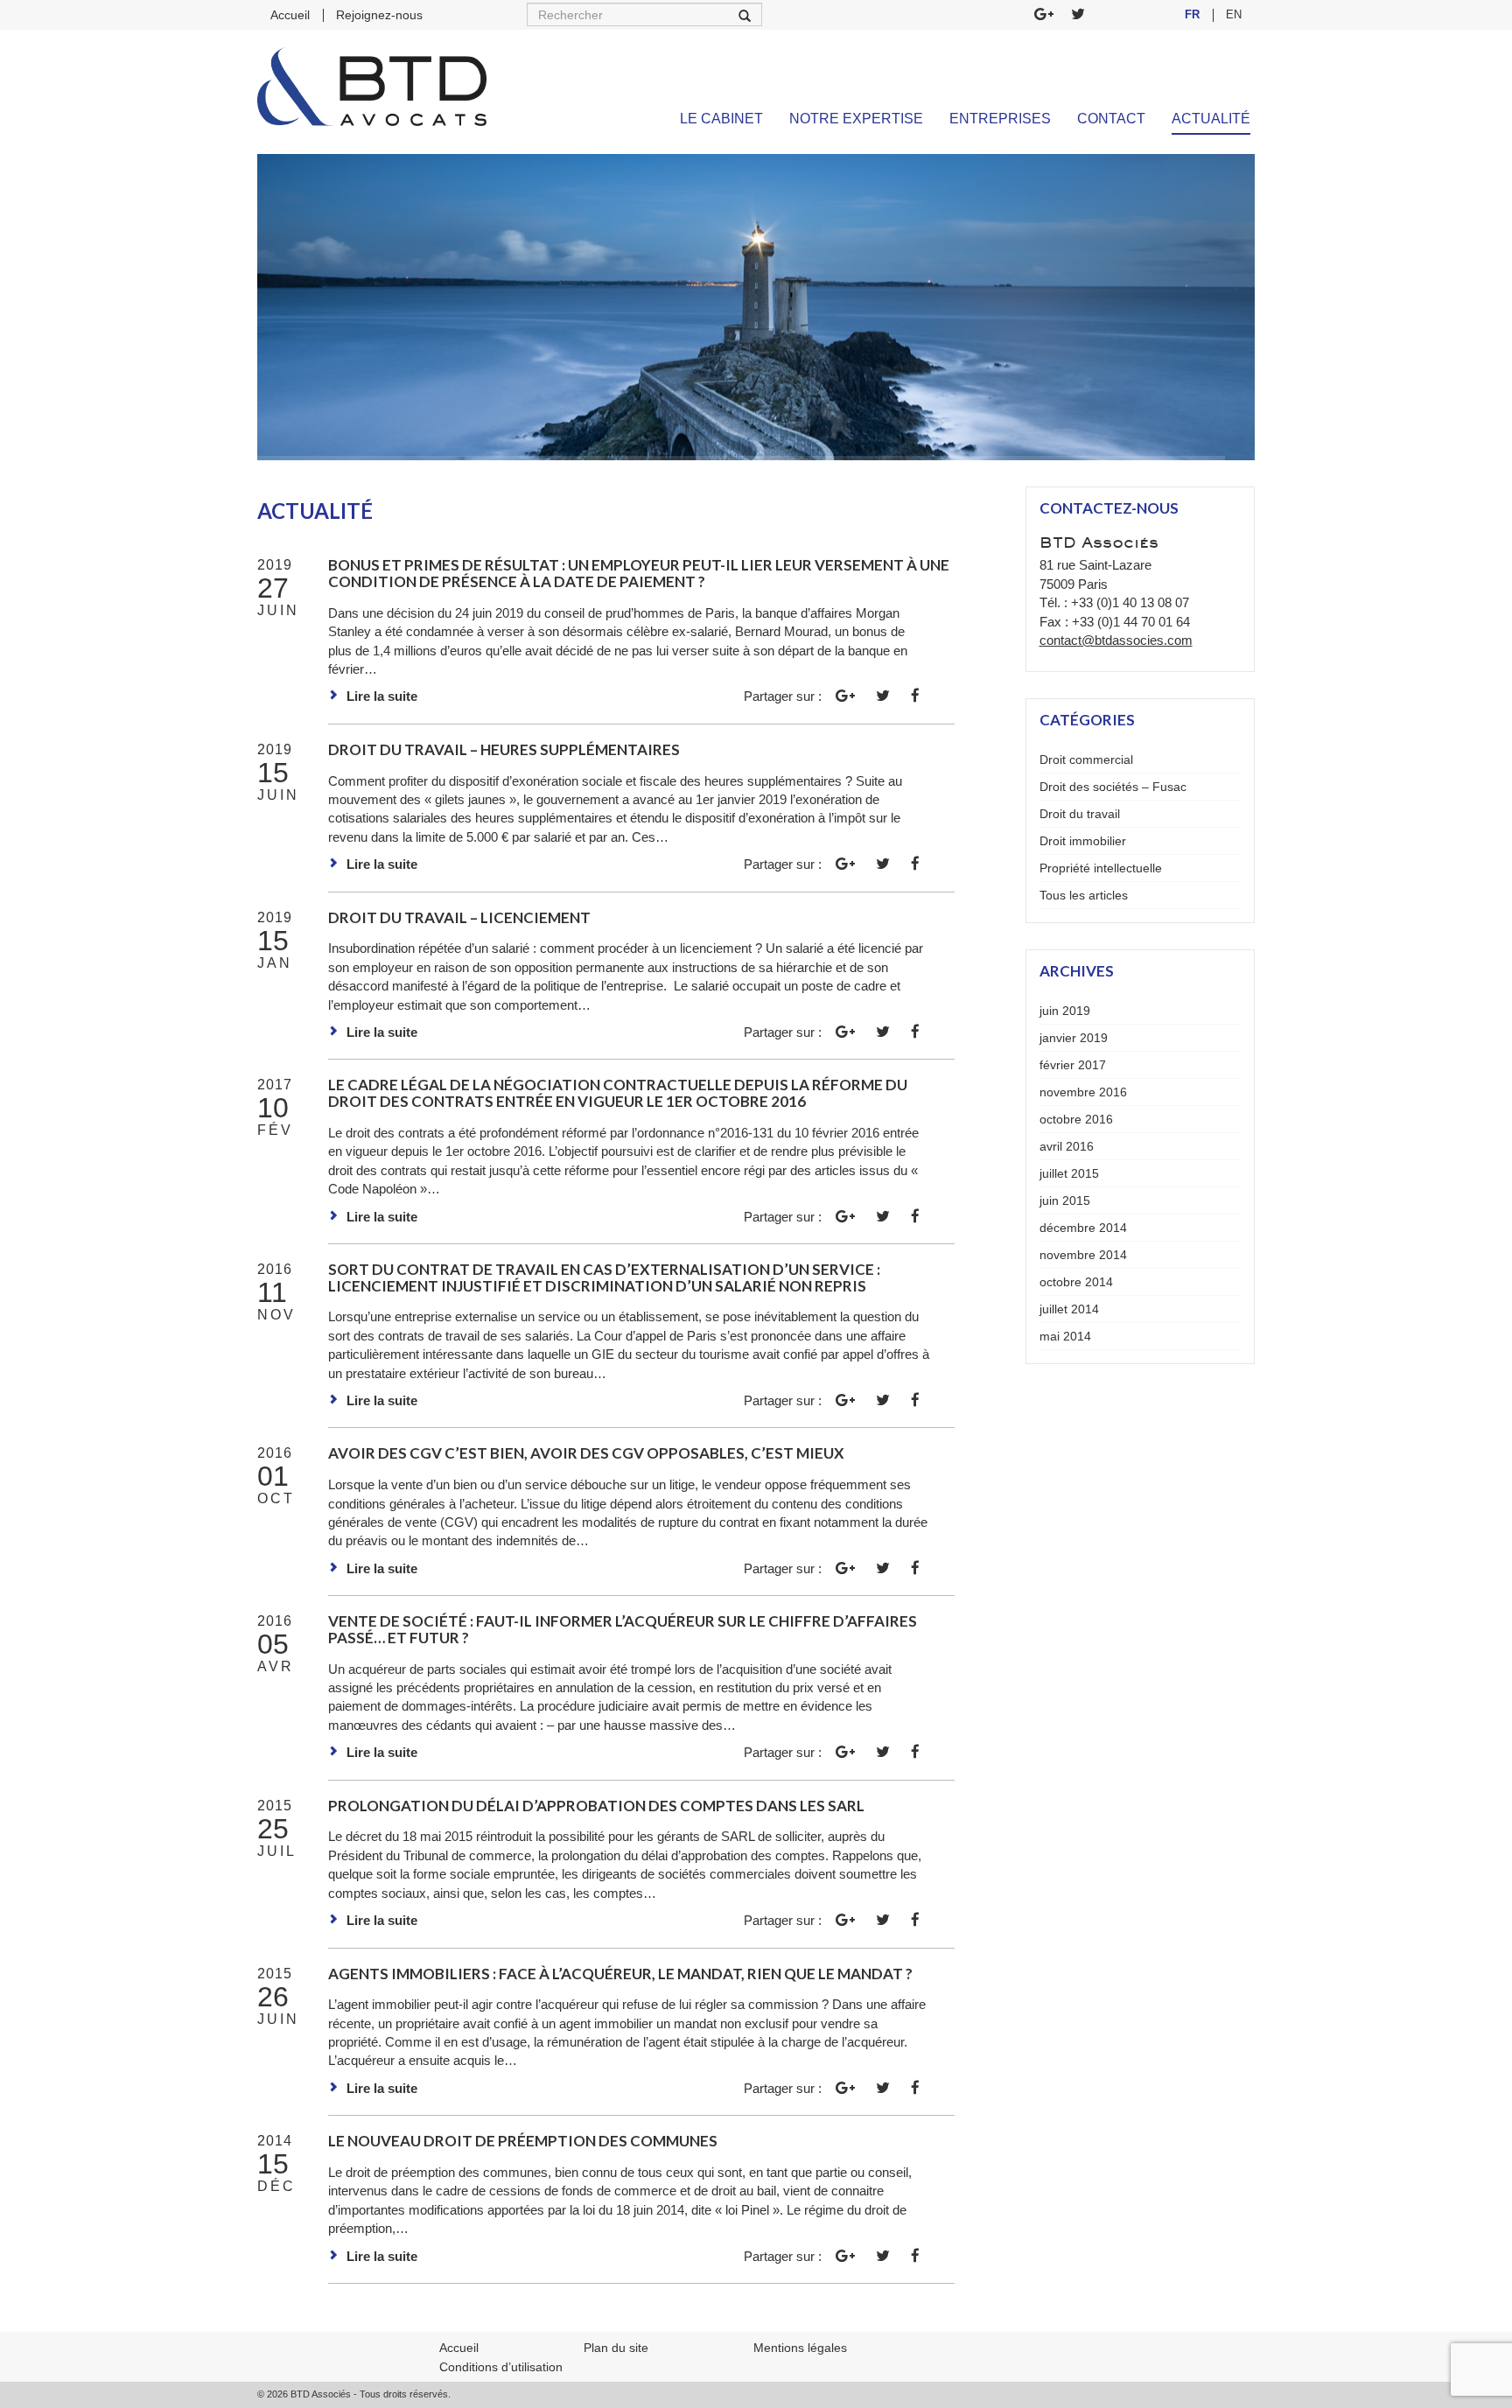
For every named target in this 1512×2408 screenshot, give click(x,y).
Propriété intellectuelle (1101, 868)
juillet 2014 (1069, 1309)
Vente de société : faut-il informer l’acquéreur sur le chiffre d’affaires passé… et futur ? (623, 1629)
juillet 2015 (1069, 1173)
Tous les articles (1084, 895)
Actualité (1211, 119)
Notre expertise (856, 119)
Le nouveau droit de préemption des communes (523, 2141)
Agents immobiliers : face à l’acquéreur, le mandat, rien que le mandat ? (620, 1974)
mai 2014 (1065, 1336)
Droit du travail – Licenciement (459, 917)
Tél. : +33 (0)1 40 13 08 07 (1114, 602)
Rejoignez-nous (379, 15)
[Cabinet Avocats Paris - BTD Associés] (372, 87)
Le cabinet (721, 119)
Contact (1111, 119)
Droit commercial (1086, 759)
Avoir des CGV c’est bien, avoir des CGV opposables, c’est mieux (586, 1453)
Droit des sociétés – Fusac (1113, 787)
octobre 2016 (1076, 1119)
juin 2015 (1065, 1200)
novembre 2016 (1083, 1092)
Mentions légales (800, 2348)
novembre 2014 (1083, 1255)
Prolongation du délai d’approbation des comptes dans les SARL (596, 1806)
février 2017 (1073, 1065)
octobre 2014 (1076, 1282)
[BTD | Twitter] (1078, 15)
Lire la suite (382, 696)
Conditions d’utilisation (501, 2367)
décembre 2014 (1083, 1228)
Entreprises (1000, 119)
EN (1234, 14)
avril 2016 (1067, 1146)
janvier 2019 (1074, 1038)
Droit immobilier (1083, 841)
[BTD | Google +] (1044, 15)
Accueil (290, 15)
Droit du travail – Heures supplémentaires (504, 749)
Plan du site (616, 2348)
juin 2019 (1065, 1011)
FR (1192, 14)
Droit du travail (1080, 814)
